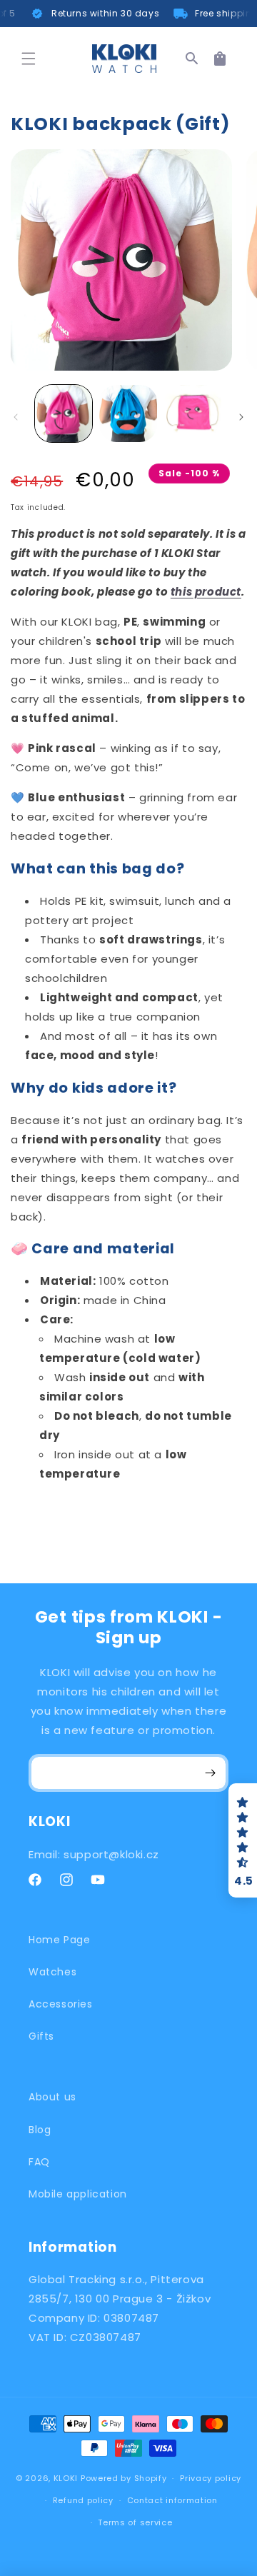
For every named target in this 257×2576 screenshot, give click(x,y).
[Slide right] (241, 417)
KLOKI (66, 2478)
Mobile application (78, 2194)
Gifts (41, 2036)
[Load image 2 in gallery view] (128, 414)
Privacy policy (211, 2478)
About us (52, 2097)
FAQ (39, 2162)
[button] (29, 59)
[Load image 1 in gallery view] (64, 414)
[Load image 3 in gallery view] (193, 414)
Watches (52, 1972)
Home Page (59, 1940)
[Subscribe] (210, 1773)
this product (206, 592)
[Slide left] (16, 417)
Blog (40, 2130)
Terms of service (135, 2522)
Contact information (172, 2500)
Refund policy (83, 2500)
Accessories (61, 2004)
